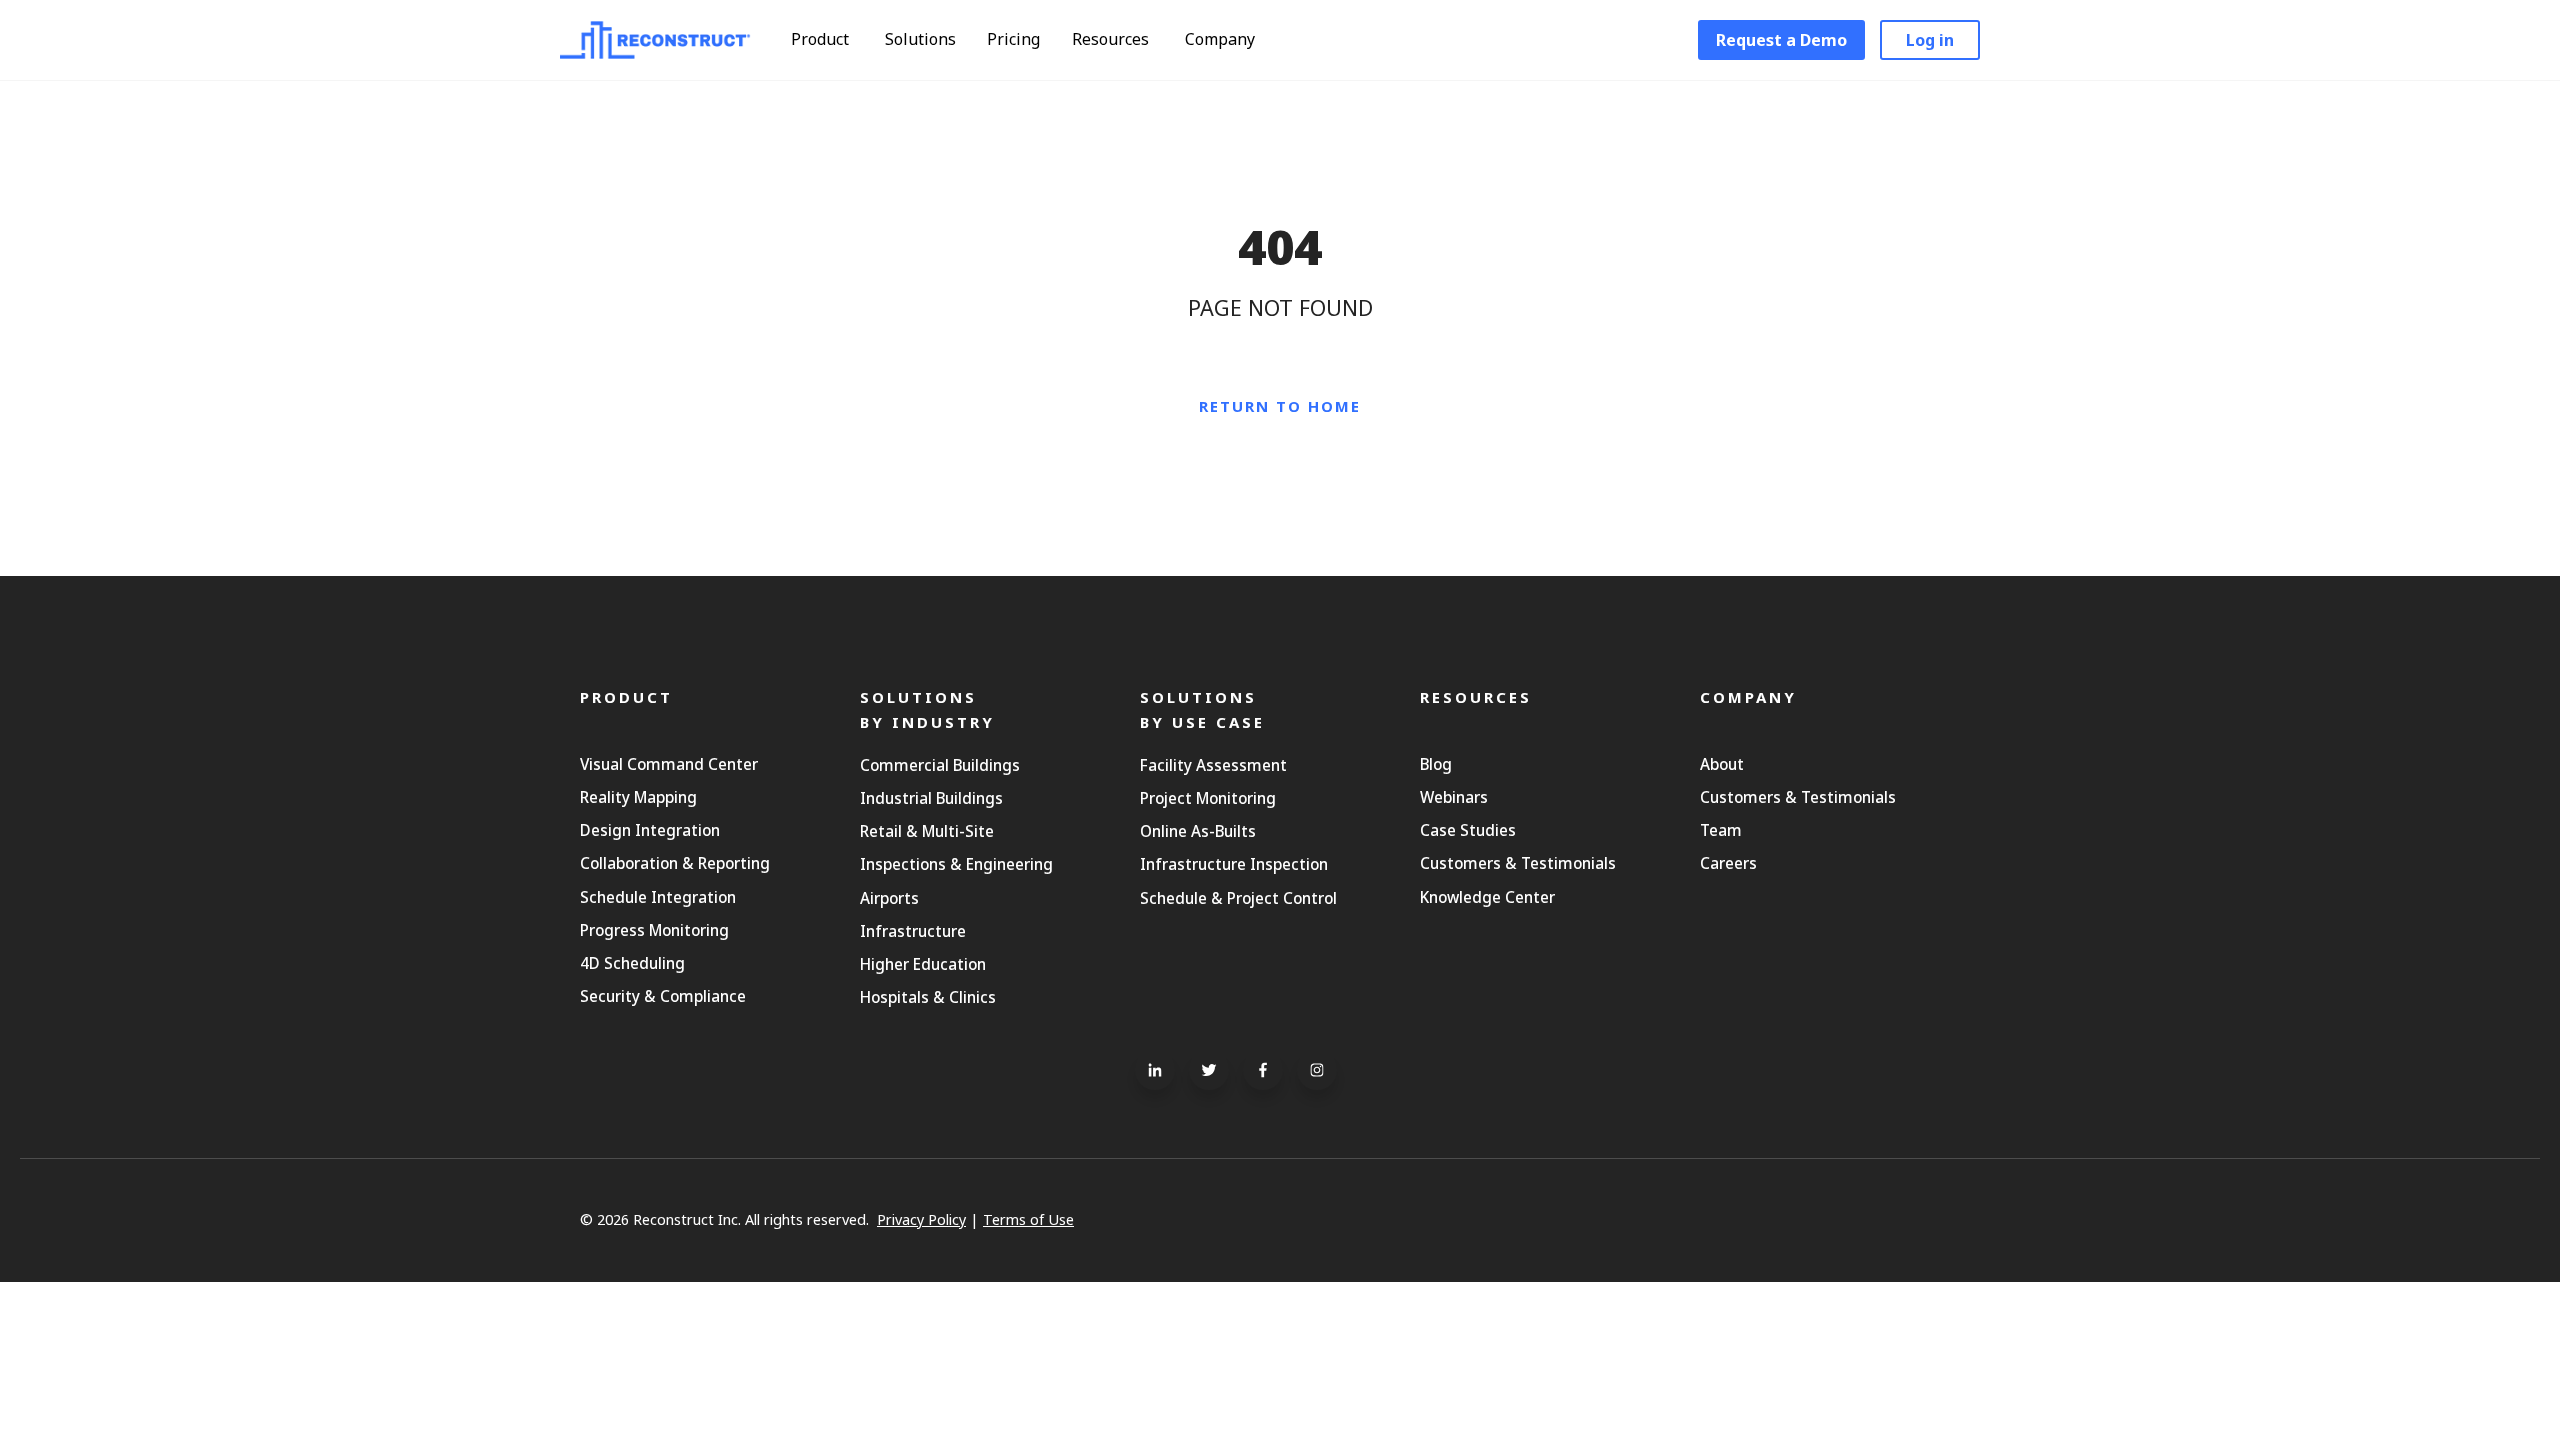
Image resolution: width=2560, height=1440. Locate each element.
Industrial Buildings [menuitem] (931, 798)
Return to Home (1280, 406)
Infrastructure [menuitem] (913, 931)
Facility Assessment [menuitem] (1213, 765)
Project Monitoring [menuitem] (1208, 798)
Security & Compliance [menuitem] (663, 996)
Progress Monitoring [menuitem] (654, 930)
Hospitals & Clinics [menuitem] (928, 997)
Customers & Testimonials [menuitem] (1518, 863)
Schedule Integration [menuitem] (658, 897)
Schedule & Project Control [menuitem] (1238, 898)
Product (822, 39)
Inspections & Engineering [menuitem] (956, 864)
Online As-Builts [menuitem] (1198, 831)
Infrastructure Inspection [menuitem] (1234, 864)
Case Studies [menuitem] (1468, 830)
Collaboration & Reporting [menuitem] (675, 863)
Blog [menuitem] (1436, 764)
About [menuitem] (1722, 764)
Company (1222, 39)
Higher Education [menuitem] (923, 964)
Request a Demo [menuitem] (1781, 40)
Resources (1112, 39)
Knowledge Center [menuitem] (1487, 897)
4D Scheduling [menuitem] (632, 963)
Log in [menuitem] (1930, 40)
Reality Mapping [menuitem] (638, 797)
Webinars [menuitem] (1454, 797)
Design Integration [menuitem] (650, 830)
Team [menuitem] (1721, 830)
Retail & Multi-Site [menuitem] (927, 831)
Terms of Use (1028, 1219)
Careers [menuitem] (1728, 863)
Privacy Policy (921, 1219)
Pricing (1013, 39)
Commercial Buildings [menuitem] (940, 765)
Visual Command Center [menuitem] (669, 764)
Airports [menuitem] (889, 898)
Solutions (922, 39)
